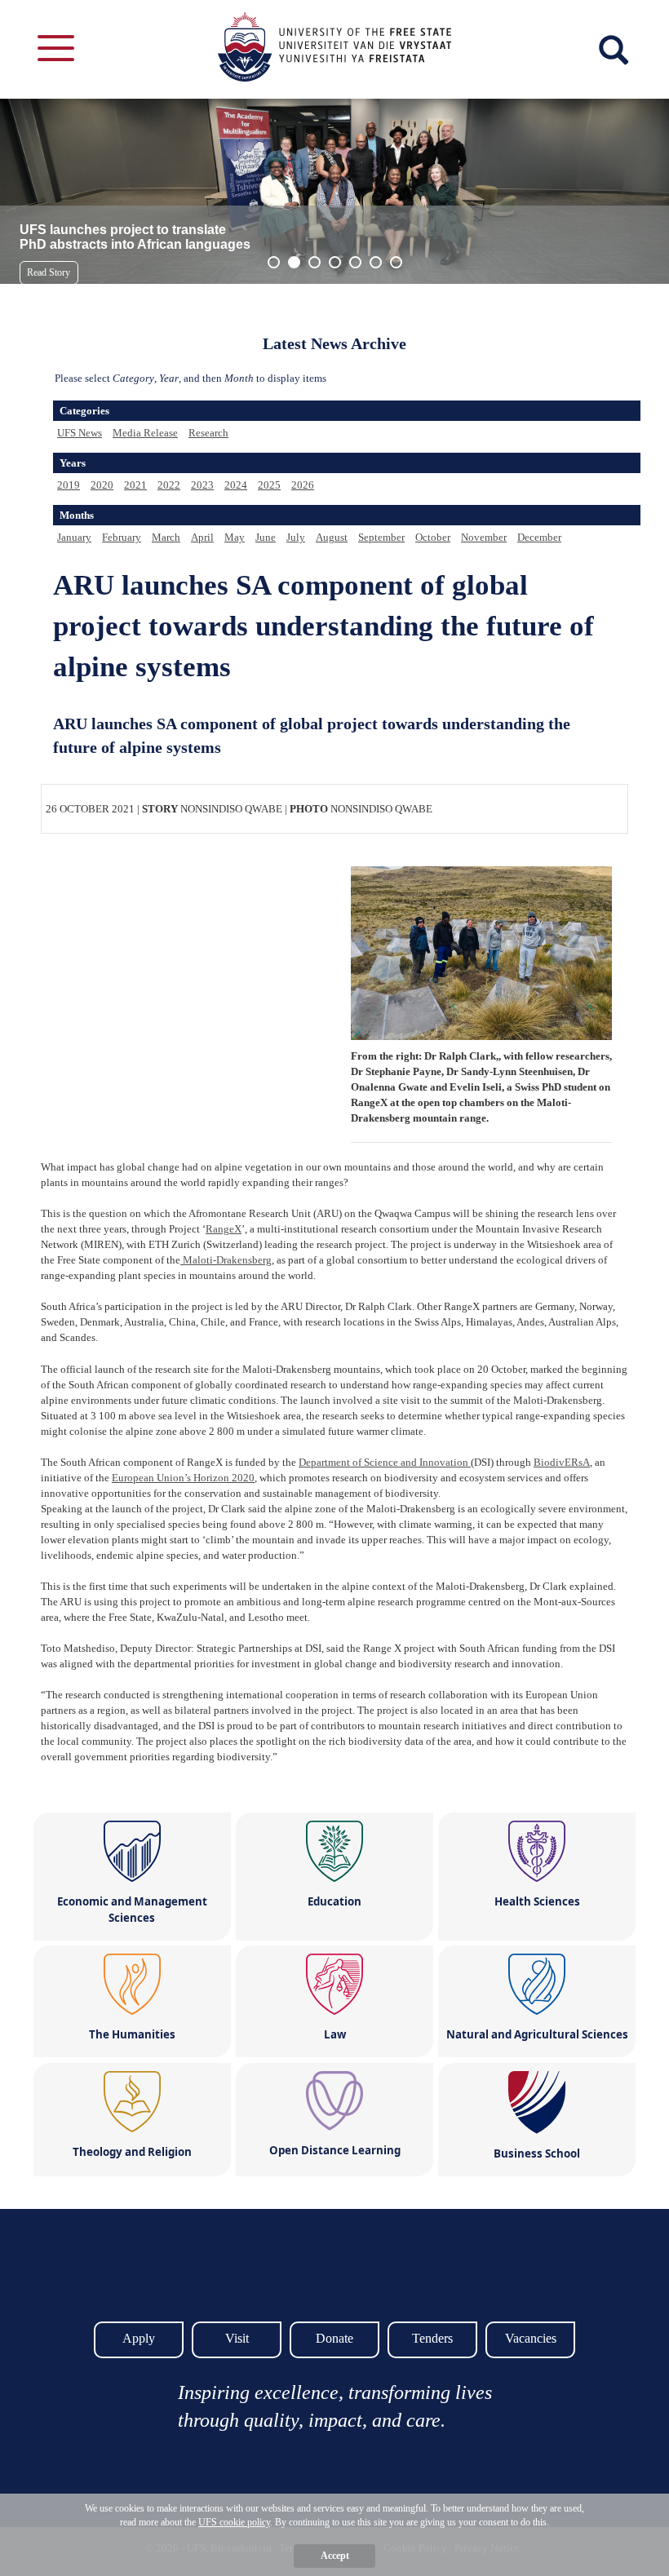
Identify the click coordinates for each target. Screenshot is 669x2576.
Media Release (145, 433)
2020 (102, 485)
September (381, 537)
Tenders (432, 2338)
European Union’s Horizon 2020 (183, 1478)
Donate (334, 2338)
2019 (69, 485)
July (296, 537)
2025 (269, 485)
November (484, 537)
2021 (135, 485)
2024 (236, 485)
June (266, 537)
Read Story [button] (49, 272)
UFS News (80, 433)
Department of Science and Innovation (385, 1462)
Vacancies (531, 2338)
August (332, 537)
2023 (202, 485)
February (122, 537)
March (166, 537)
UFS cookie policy (234, 2522)
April (202, 537)
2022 (169, 485)
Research (208, 433)
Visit (237, 2338)
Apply (139, 2338)
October (433, 537)
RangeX (224, 1229)
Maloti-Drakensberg (226, 1260)
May (235, 537)
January (74, 537)
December (539, 537)
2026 (303, 485)
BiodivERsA (562, 1462)
